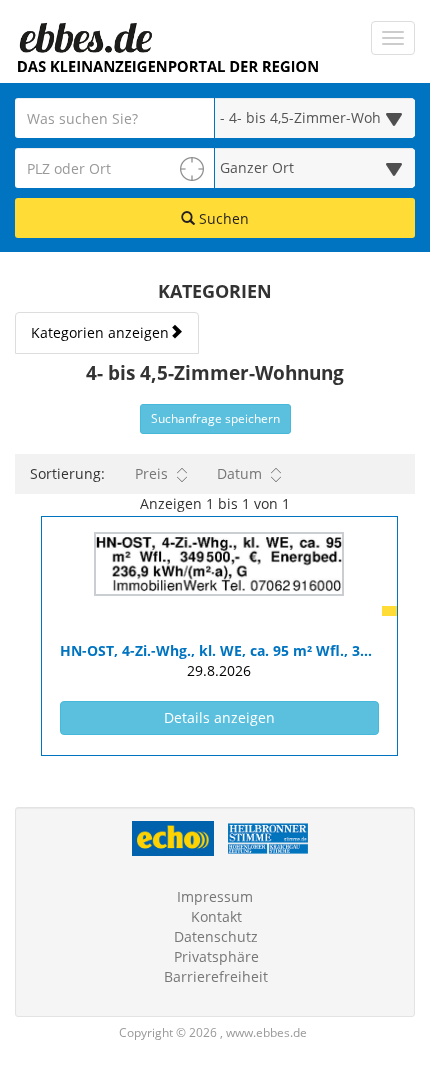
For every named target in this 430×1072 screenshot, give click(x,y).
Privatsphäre (216, 956)
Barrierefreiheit (216, 976)
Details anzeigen (262, 717)
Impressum (215, 896)
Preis (151, 473)
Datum (239, 473)
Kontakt (216, 916)
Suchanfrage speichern (215, 418)
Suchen (222, 218)
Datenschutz (216, 936)
